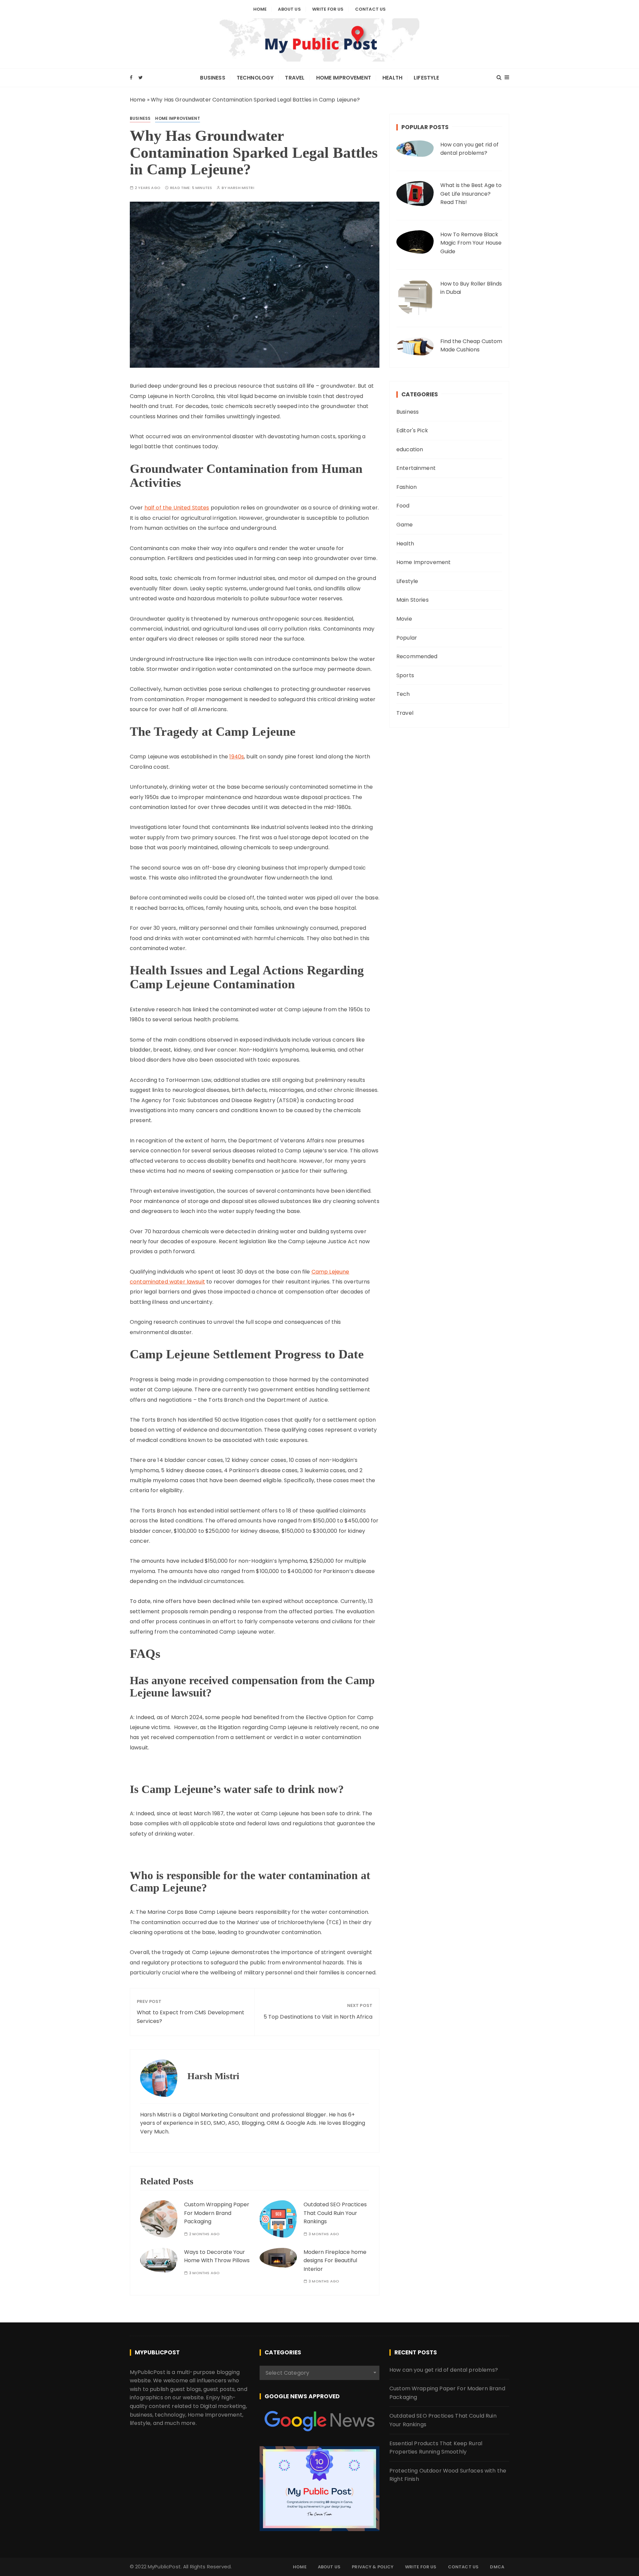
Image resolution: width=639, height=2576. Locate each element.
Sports (405, 675)
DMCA (497, 2567)
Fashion (407, 487)
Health (392, 78)
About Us (289, 9)
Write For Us (328, 9)
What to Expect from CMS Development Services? (191, 2017)
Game (405, 525)
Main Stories (413, 600)
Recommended (417, 656)
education (410, 449)
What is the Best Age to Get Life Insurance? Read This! (471, 194)
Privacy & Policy (373, 2567)
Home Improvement (344, 78)
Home (260, 9)
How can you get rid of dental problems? (469, 149)
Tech (403, 694)
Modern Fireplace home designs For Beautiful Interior (335, 2261)
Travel (295, 78)
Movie (404, 619)
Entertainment (416, 468)
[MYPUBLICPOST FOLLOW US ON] (319, 2421)
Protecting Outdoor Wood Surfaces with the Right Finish (448, 2475)
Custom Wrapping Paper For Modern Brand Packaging (217, 2213)
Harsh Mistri (241, 188)
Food (403, 506)
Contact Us (371, 9)
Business (213, 78)
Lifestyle (426, 78)
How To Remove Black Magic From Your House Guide (471, 243)
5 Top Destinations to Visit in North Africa (318, 2017)
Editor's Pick (412, 430)
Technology (255, 78)
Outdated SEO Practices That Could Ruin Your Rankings (335, 2213)
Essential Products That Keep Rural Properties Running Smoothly (436, 2448)
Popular (407, 638)
